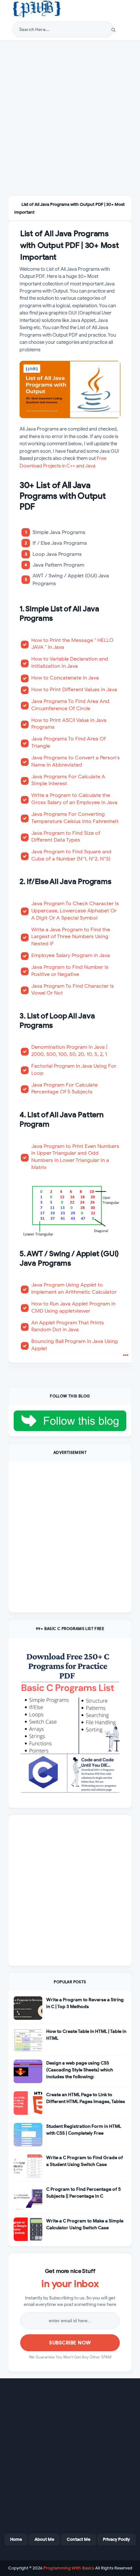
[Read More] (126, 1356)
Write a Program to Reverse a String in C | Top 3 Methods (85, 2003)
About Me (44, 2539)
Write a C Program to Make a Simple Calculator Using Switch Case (85, 2224)
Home (16, 2539)
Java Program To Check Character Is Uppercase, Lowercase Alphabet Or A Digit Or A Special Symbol (75, 910)
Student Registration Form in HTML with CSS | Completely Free (84, 2130)
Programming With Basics (69, 2568)
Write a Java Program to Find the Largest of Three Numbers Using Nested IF (71, 937)
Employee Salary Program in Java (71, 955)
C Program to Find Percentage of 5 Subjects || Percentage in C (84, 2193)
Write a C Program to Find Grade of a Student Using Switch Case (85, 2161)
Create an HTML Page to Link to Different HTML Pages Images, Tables (86, 2098)
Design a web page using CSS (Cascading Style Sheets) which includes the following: (80, 2070)
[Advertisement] (70, 119)
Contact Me (78, 2539)
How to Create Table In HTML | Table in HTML (86, 2035)
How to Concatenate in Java (65, 678)
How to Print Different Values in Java (74, 689)
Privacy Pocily (116, 2539)
